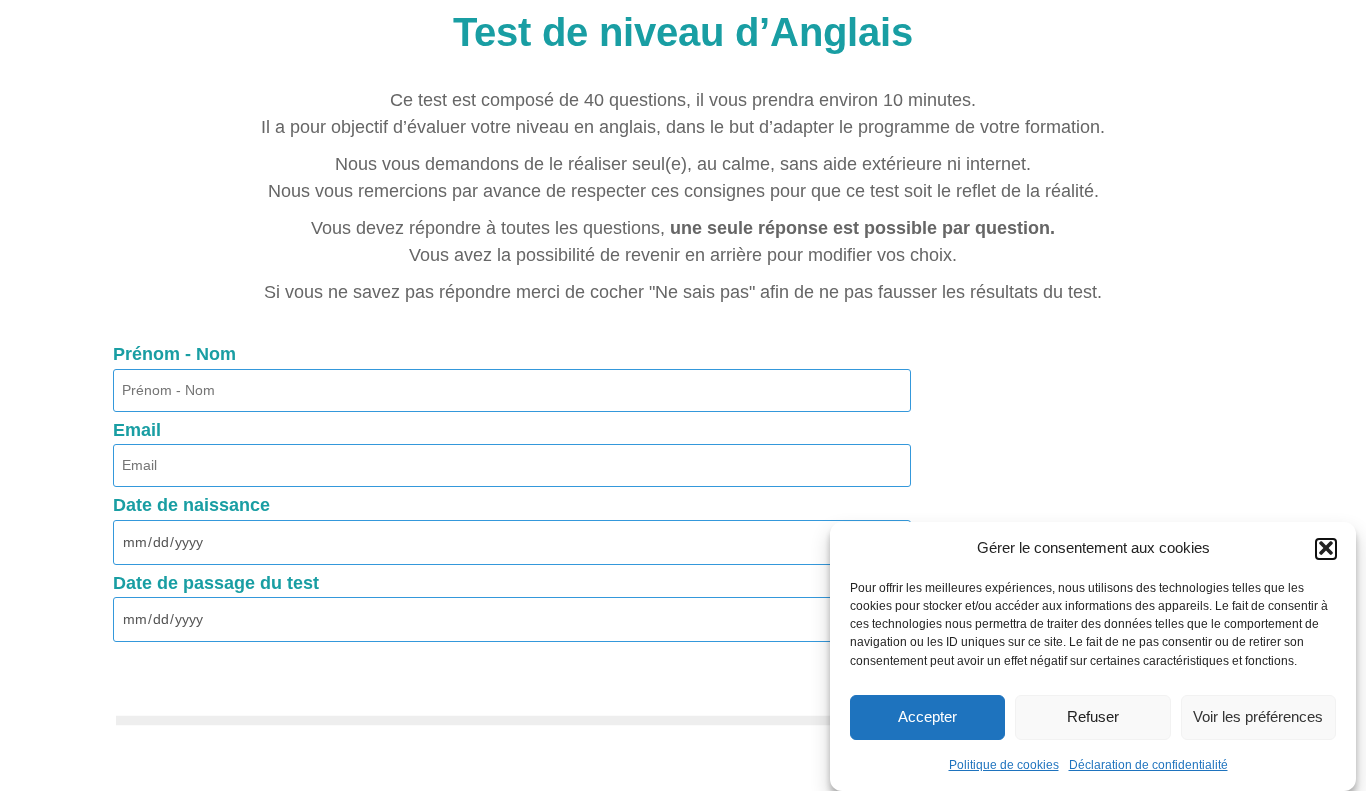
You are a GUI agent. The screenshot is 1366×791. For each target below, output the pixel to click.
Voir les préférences (1258, 716)
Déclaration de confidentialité (1148, 765)
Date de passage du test (216, 584)
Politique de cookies (1004, 765)
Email (137, 431)
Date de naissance (191, 506)
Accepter (927, 716)
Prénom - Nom (174, 355)
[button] (1326, 548)
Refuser (1093, 716)
